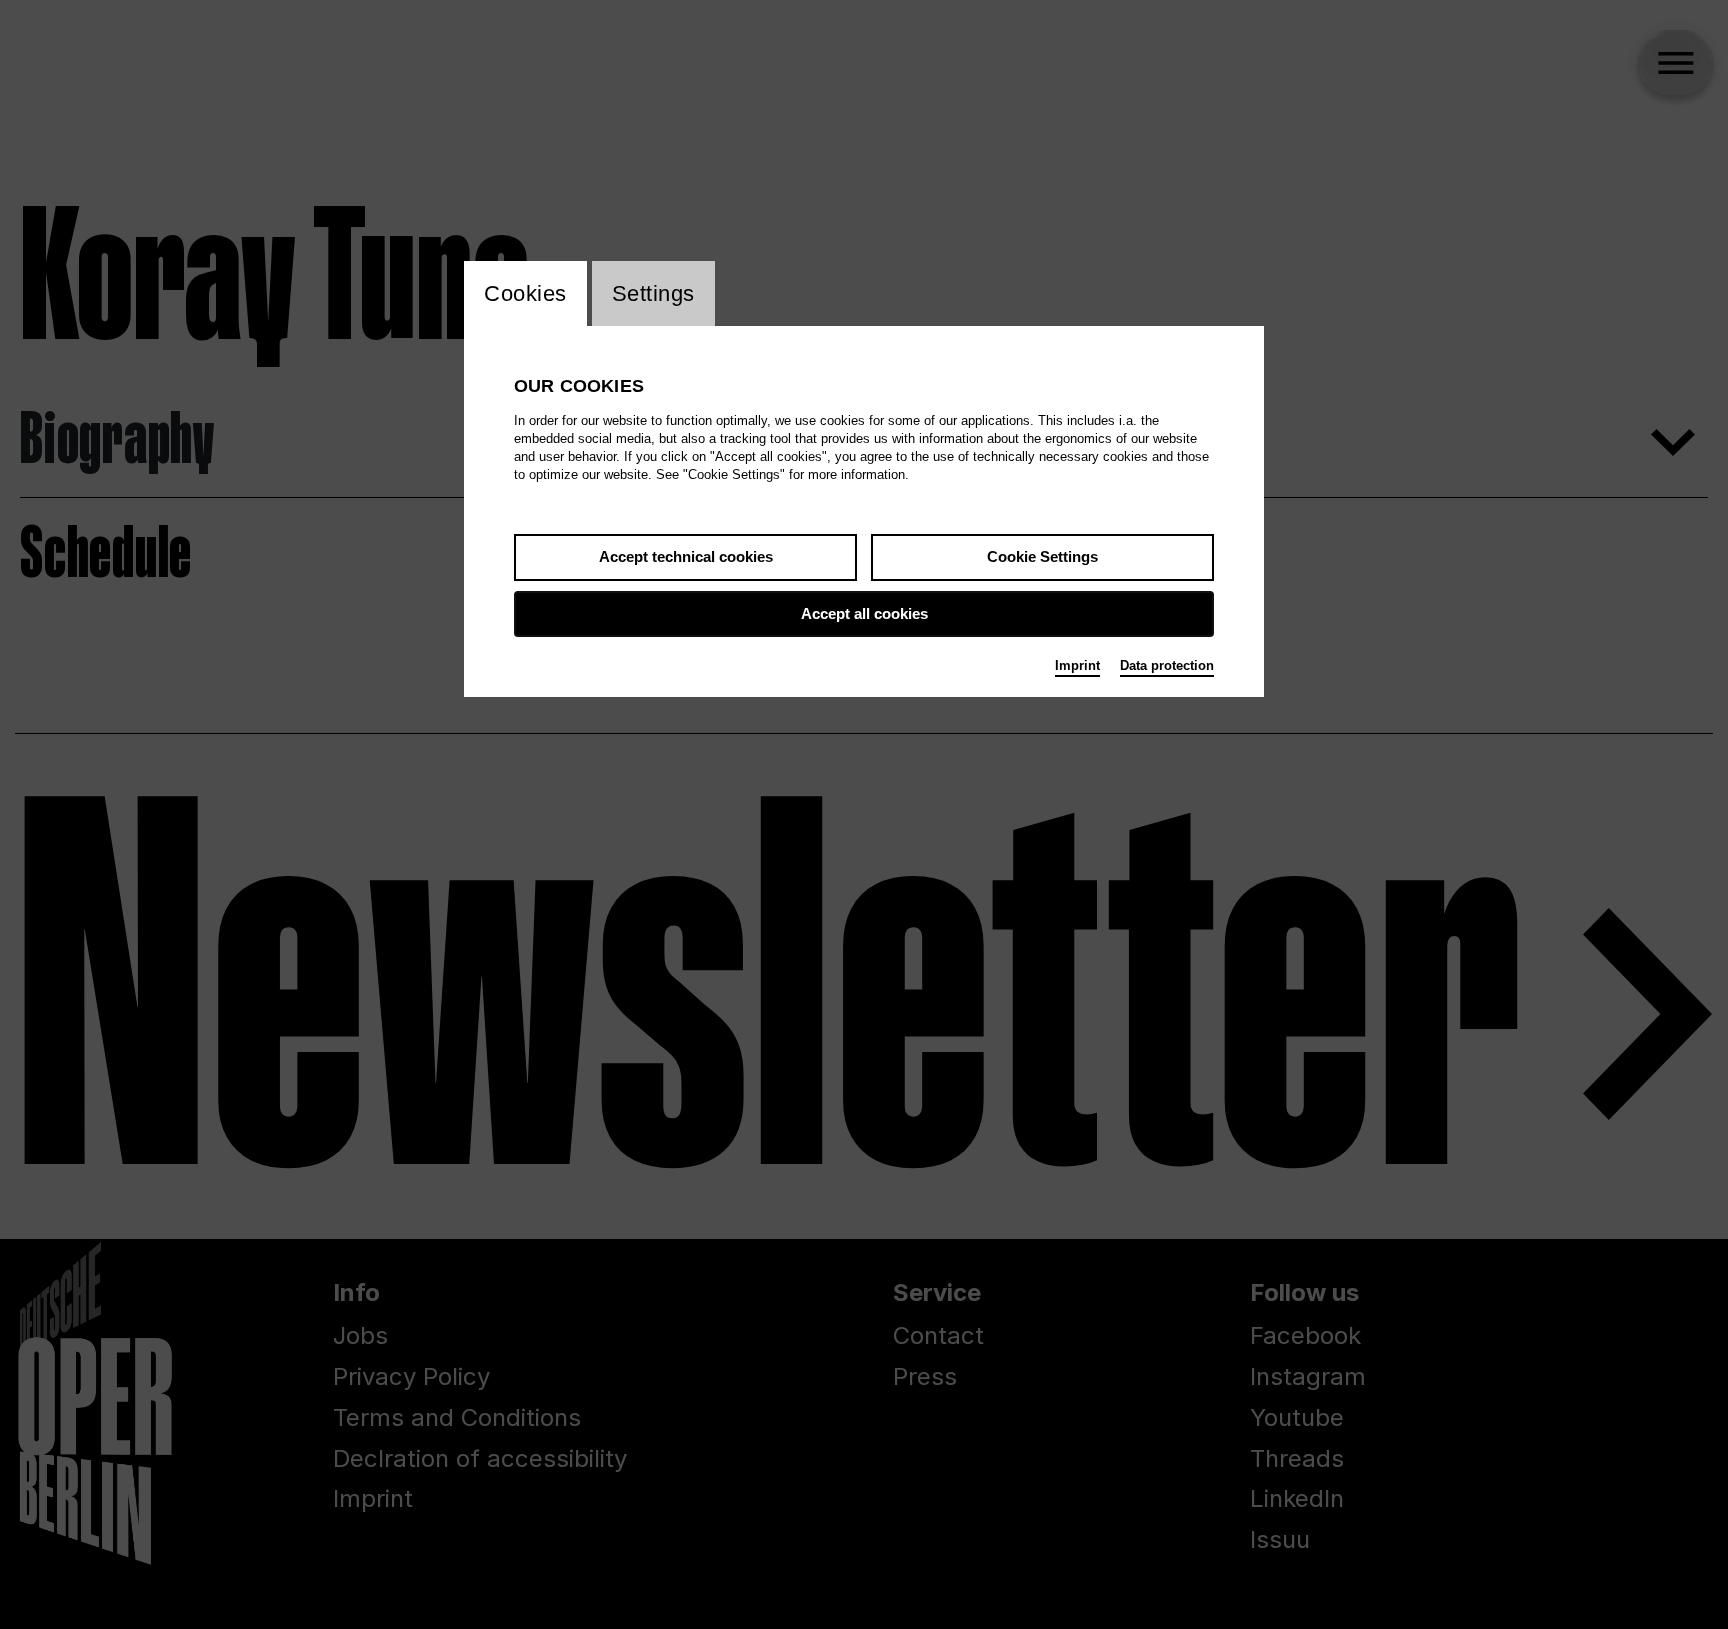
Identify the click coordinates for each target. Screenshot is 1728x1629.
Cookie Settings (1042, 556)
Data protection (1167, 665)
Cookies (525, 293)
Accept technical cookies (686, 556)
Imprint (1077, 665)
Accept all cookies (864, 613)
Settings (653, 293)
